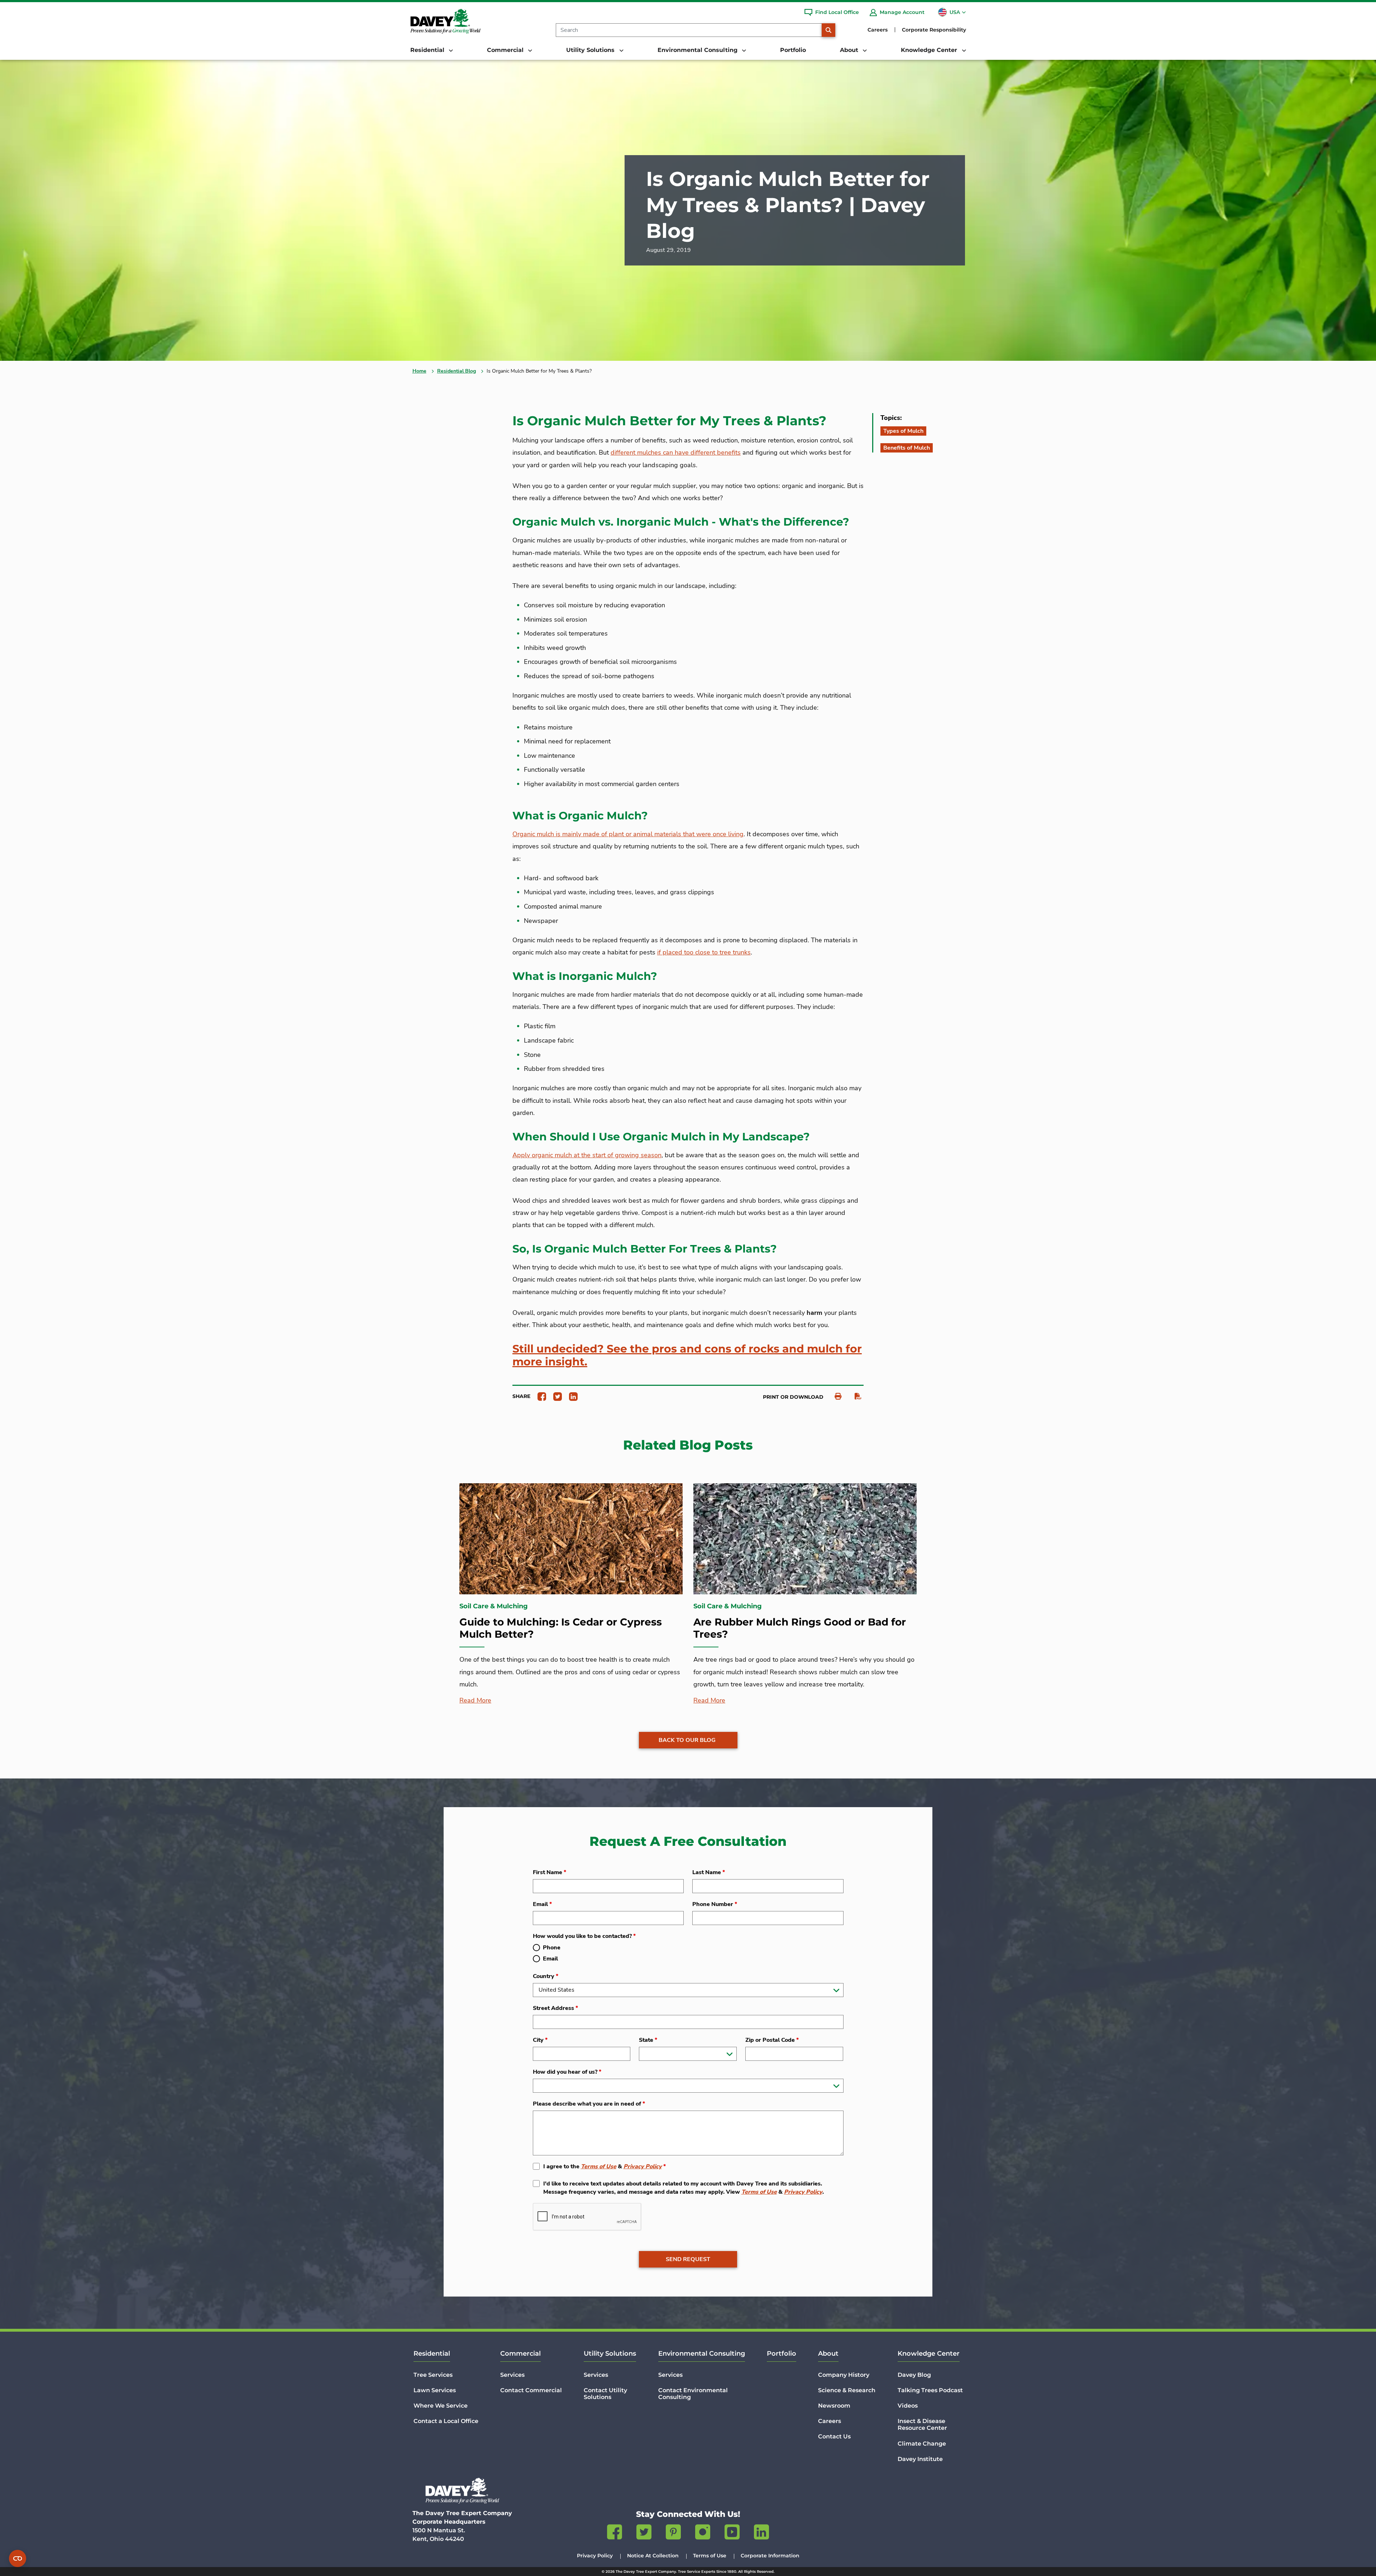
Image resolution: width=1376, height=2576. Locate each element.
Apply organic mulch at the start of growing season (587, 1155)
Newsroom (834, 2406)
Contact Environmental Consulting (693, 2394)
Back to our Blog (687, 1740)
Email (542, 1904)
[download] (854, 1396)
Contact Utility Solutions (605, 2394)
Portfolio (793, 50)
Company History (844, 2375)
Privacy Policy (643, 2166)
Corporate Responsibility (934, 30)
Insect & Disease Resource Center (922, 2424)
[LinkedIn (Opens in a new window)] (761, 2533)
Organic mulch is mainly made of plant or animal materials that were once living (628, 834)
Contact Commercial (531, 2390)
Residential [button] (428, 50)
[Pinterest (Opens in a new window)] (673, 2533)
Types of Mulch (903, 431)
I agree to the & (605, 2166)
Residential (432, 2354)
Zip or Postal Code (772, 2040)
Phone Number (715, 1904)
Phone (552, 1948)
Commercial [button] (506, 50)
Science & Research (847, 2390)
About (828, 2354)
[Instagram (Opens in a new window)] (703, 2533)
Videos (908, 2406)
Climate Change (922, 2444)
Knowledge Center (929, 2354)
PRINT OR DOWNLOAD (793, 1397)
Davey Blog (914, 2375)
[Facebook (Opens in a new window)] (615, 2533)
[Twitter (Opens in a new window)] (644, 2533)
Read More (475, 1700)
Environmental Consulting (702, 2354)
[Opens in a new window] (539, 1396)
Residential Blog (457, 371)
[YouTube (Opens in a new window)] (732, 2533)
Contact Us (834, 2436)
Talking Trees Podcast (930, 2390)
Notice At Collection (653, 2556)
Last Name (709, 1872)
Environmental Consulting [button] (698, 50)
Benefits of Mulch (907, 448)
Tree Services (433, 2375)
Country (546, 1976)
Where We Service (441, 2406)
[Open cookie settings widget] (18, 2558)
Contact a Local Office (446, 2421)
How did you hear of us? (567, 2072)
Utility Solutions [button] (591, 50)
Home (419, 371)
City (540, 2040)
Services (512, 2375)
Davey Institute (920, 2459)
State (648, 2040)
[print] (834, 1396)
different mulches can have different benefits (676, 453)
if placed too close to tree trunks (704, 952)
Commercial (520, 2354)
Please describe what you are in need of (589, 2104)
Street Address (555, 2008)
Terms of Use (599, 2166)
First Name (550, 1872)
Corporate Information (770, 2556)
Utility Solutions (610, 2354)
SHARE (521, 1396)
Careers (878, 30)
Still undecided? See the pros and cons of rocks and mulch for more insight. (687, 1355)
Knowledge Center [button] (930, 50)
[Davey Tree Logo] (462, 2491)
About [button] (850, 50)
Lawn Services (435, 2390)
